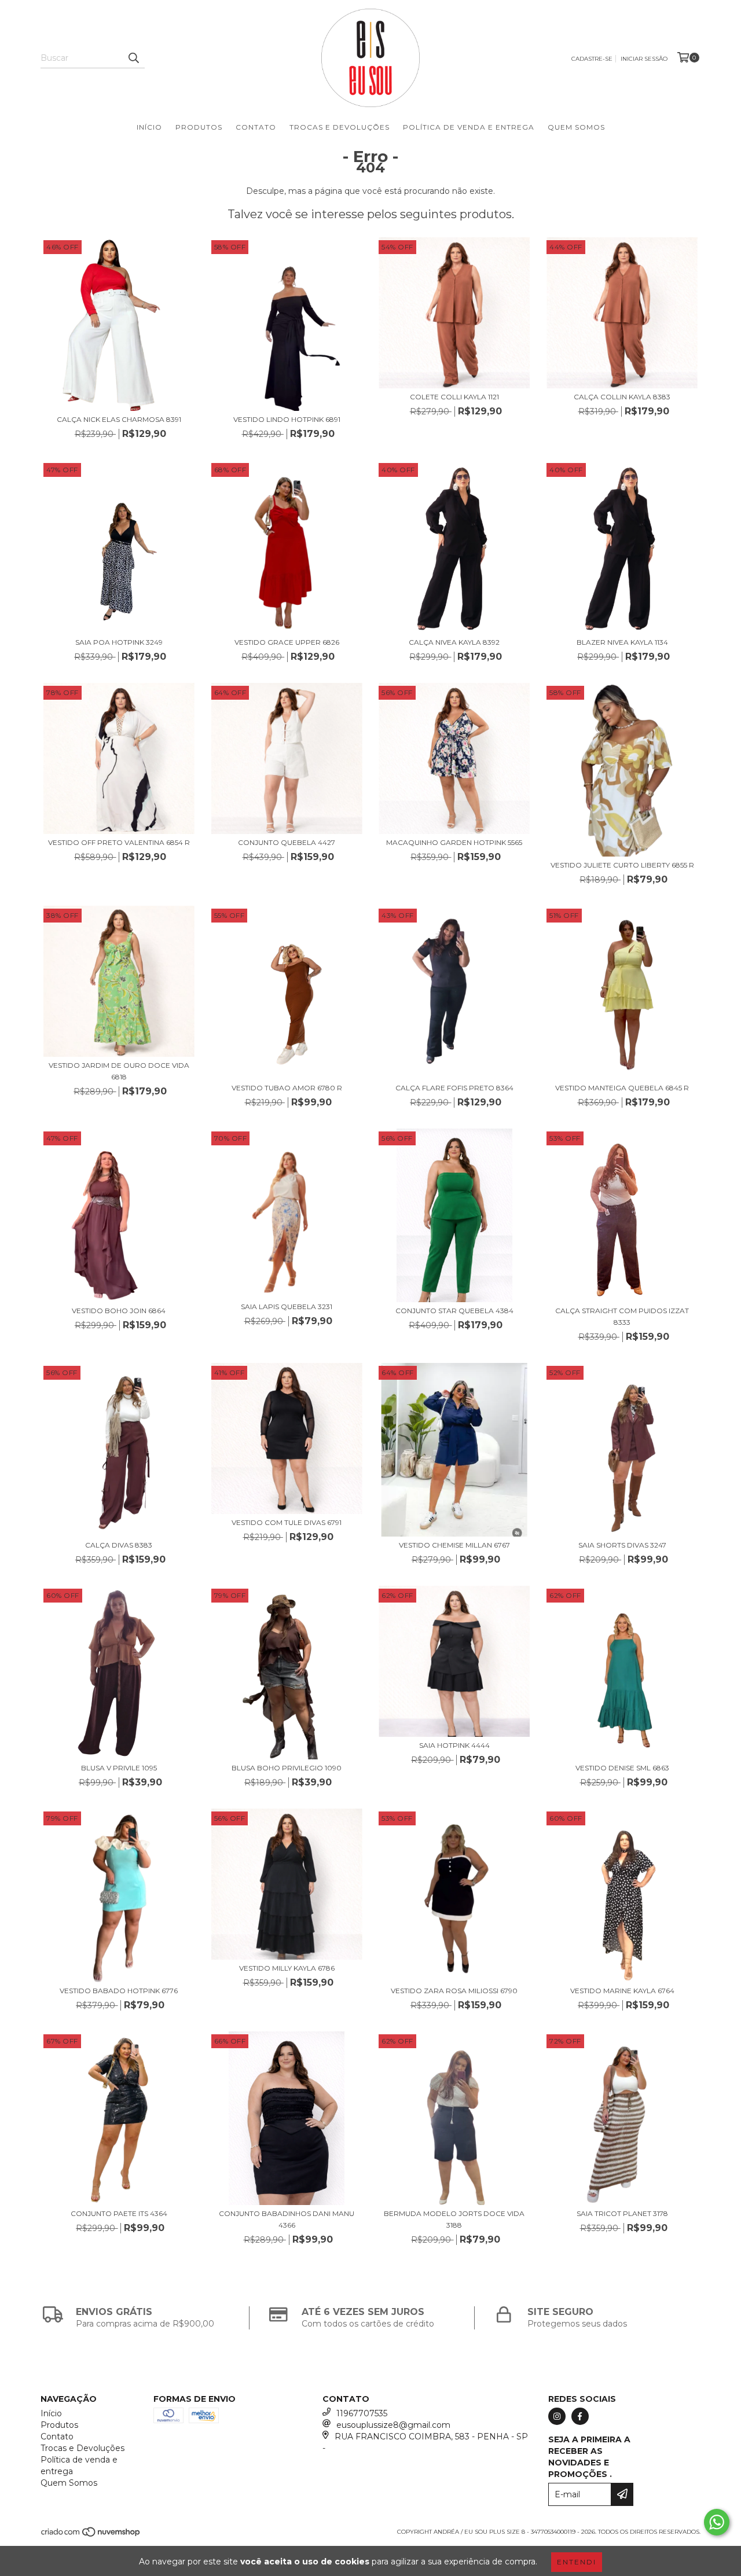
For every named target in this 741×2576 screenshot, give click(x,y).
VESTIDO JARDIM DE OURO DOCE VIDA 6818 (119, 1071)
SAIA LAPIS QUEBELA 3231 (287, 1307)
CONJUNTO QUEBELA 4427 (287, 842)
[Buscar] (133, 58)
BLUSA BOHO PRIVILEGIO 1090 (287, 1768)
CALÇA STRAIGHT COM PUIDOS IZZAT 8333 (622, 1316)
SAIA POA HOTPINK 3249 (119, 642)
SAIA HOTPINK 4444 (454, 1745)
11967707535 (362, 2413)
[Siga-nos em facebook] (580, 2416)
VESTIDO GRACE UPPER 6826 (287, 642)
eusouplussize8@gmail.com (393, 2425)
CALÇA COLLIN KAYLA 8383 (622, 397)
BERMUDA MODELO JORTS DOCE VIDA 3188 (454, 2219)
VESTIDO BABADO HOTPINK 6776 (119, 1991)
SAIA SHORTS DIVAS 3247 (622, 1545)
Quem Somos (576, 127)
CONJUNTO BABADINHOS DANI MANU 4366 (287, 2219)
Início (149, 127)
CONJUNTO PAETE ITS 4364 (119, 2213)
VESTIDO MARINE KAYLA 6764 (622, 1991)
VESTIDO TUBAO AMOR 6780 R (287, 1088)
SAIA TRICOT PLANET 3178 (622, 2213)
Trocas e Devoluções (340, 127)
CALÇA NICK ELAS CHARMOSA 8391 (119, 419)
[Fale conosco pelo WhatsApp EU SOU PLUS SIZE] (717, 2522)
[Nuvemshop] (91, 2535)
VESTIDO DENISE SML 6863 (622, 1768)
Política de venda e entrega (469, 127)
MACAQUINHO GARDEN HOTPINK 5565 (454, 842)
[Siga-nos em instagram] (557, 2416)
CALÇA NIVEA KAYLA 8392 (454, 642)
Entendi (577, 2562)
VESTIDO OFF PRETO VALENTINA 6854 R (119, 842)
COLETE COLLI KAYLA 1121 (454, 397)
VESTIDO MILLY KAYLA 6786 (287, 1968)
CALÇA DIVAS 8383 (119, 1545)
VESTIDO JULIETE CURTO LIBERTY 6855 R (622, 865)
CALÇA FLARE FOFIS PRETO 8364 (454, 1088)
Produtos (199, 127)
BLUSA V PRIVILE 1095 (119, 1768)
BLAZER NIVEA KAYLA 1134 (622, 642)
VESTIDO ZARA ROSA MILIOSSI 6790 (454, 1991)
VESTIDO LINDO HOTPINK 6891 (287, 419)
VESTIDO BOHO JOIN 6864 (119, 1311)
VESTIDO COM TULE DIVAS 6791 (287, 1522)
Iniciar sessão (644, 59)
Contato (256, 127)
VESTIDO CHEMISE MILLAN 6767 (454, 1545)
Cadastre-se (592, 59)
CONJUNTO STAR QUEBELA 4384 (454, 1311)
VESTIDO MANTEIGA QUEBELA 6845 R (622, 1088)
